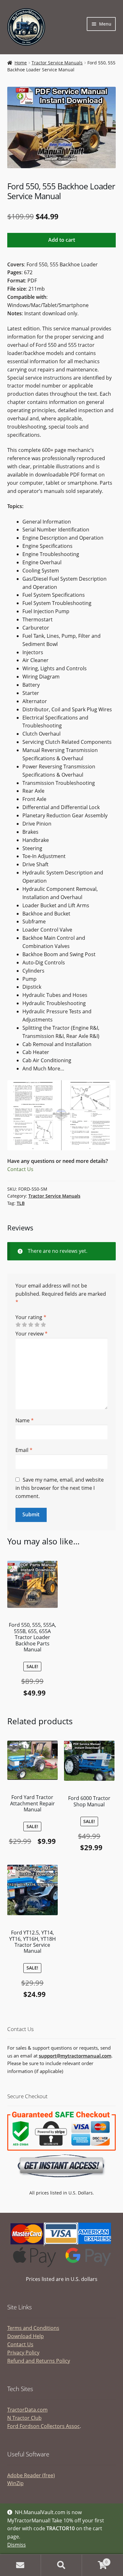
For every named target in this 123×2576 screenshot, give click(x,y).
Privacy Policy (23, 2353)
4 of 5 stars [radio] (37, 1325)
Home (21, 63)
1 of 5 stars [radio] (18, 1325)
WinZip (15, 2483)
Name (25, 1420)
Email (24, 1450)
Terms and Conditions (33, 2328)
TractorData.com (27, 2410)
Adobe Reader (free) (31, 2475)
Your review (32, 1334)
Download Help (26, 2336)
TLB (21, 1203)
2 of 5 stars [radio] (24, 1325)
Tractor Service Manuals (57, 63)
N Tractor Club (24, 2418)
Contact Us (20, 1169)
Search (61, 2565)
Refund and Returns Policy (39, 2361)
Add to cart (62, 240)
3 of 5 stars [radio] (31, 1325)
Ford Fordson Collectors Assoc (44, 2426)
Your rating (31, 1317)
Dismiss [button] (17, 2545)
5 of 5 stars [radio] (43, 1325)
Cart (95, 2560)
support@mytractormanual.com (75, 2056)
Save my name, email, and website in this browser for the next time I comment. (60, 1488)
